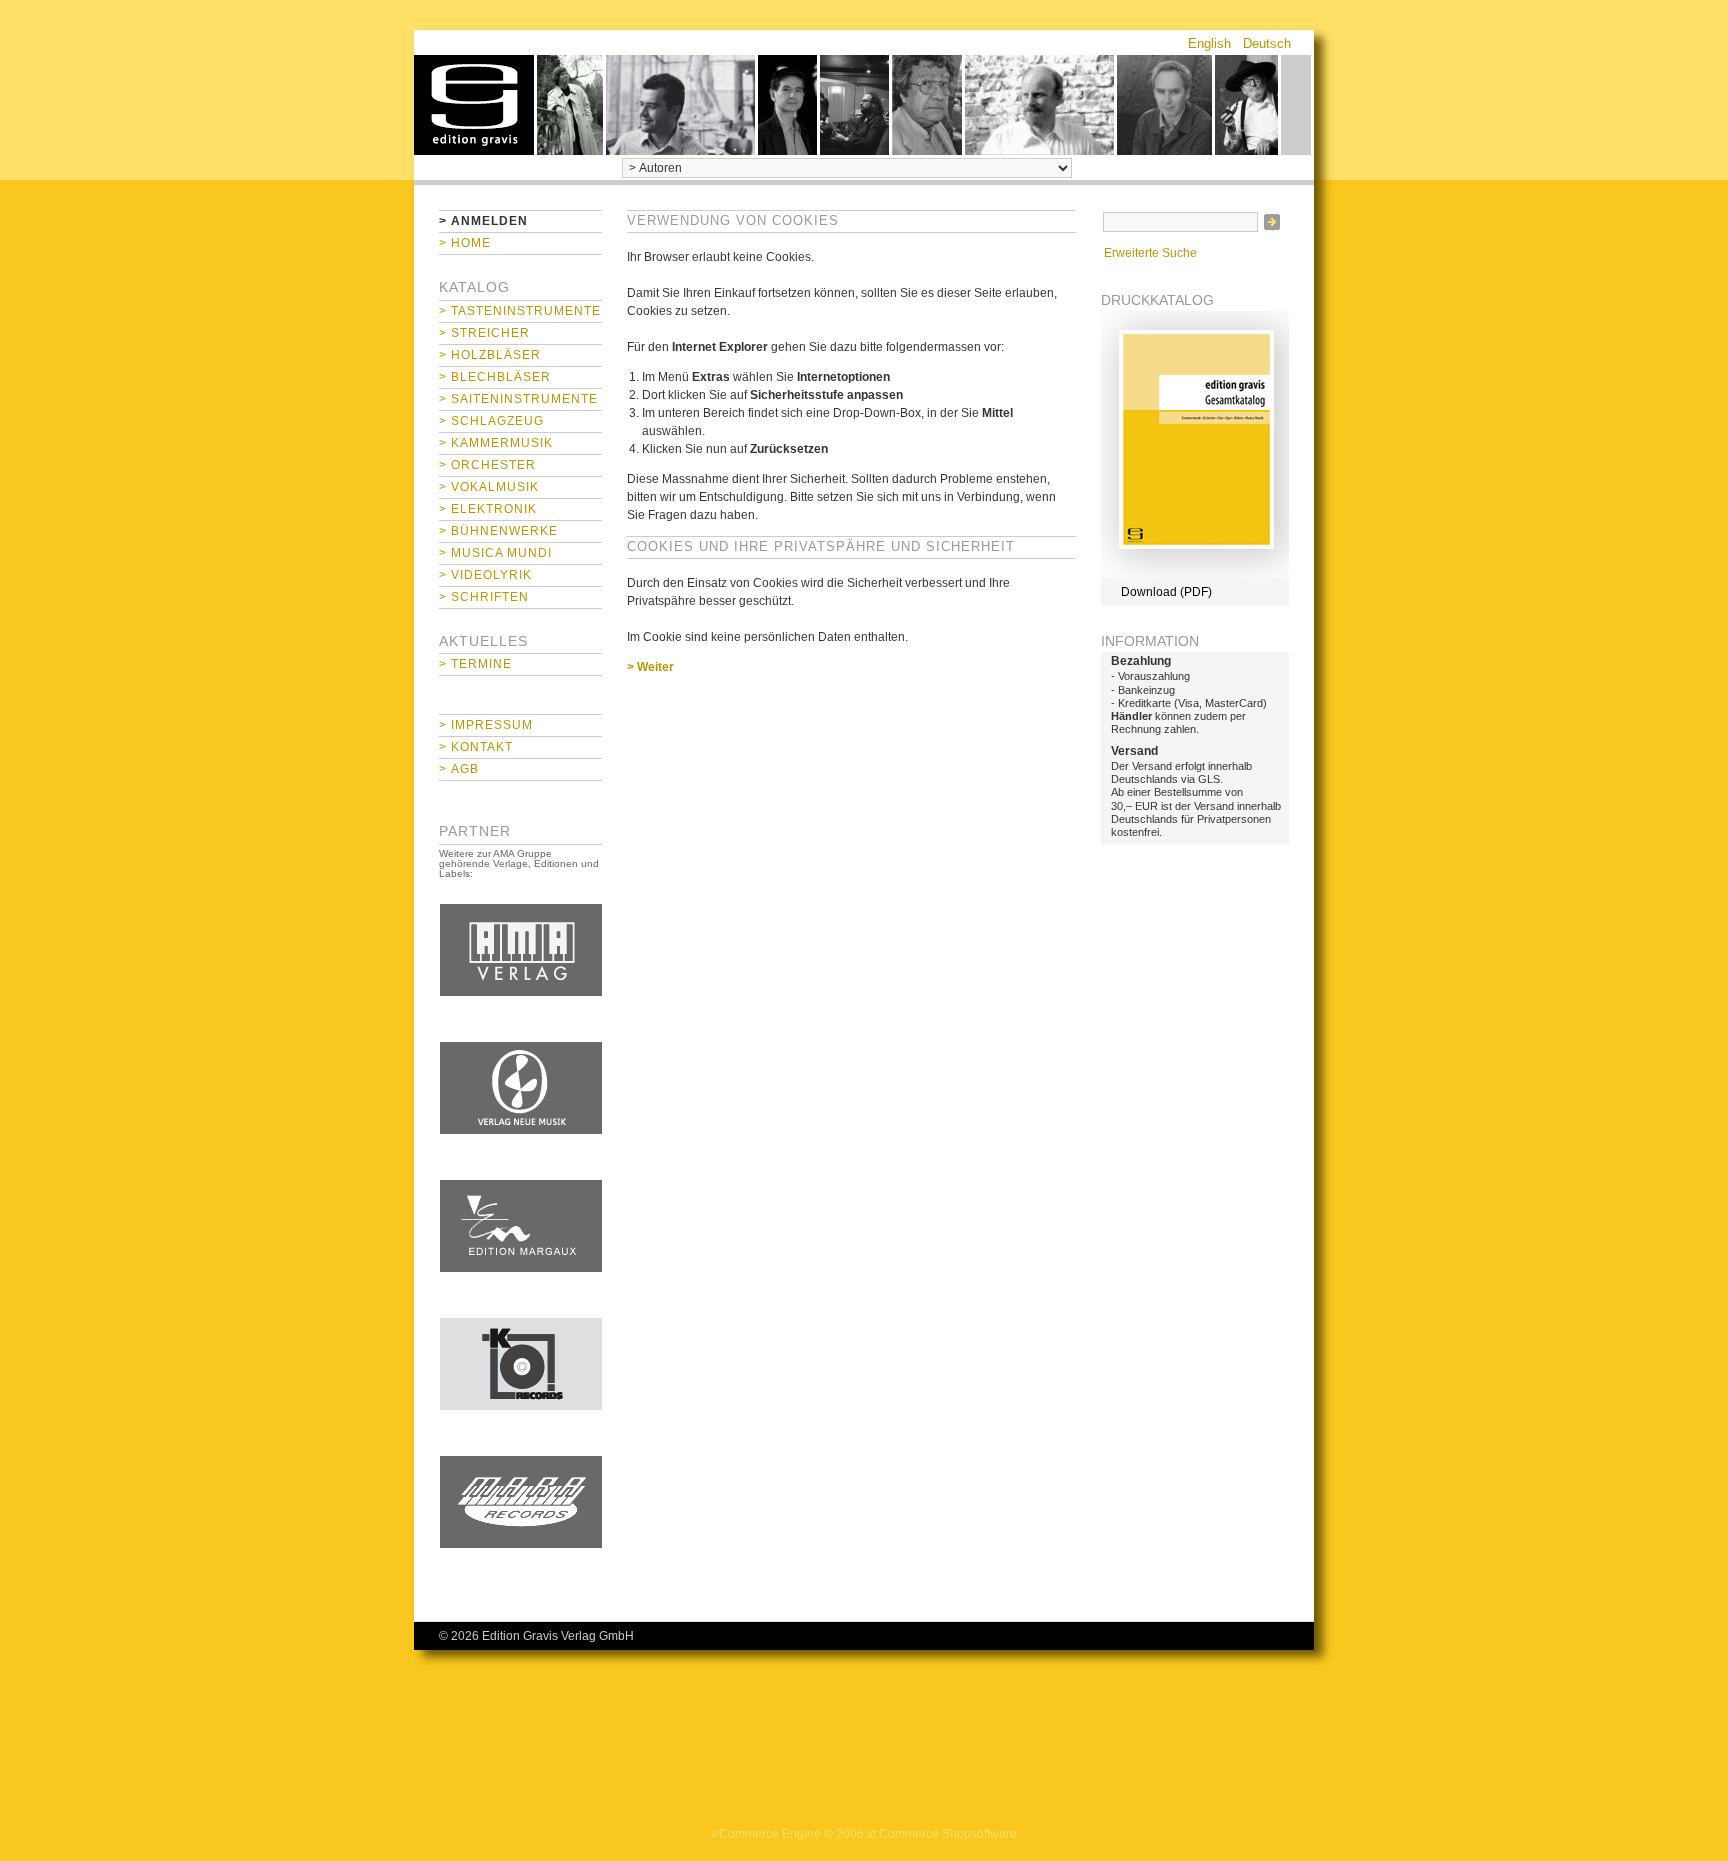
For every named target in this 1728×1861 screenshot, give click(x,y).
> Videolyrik (485, 575)
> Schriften (484, 597)
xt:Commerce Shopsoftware (942, 1834)
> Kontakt (476, 747)
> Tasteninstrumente (520, 311)
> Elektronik (488, 509)
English (1209, 43)
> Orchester (487, 465)
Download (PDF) (1166, 592)
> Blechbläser (495, 377)
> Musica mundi (495, 553)
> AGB (459, 769)
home (474, 105)
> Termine (475, 664)
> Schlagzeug (491, 421)
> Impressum (486, 725)
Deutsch (1267, 43)
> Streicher (484, 333)
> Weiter (650, 667)
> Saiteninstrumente (518, 399)
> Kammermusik (496, 443)
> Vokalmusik (489, 487)
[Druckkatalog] (1195, 574)
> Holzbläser (490, 355)
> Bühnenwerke (498, 531)
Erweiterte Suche (1150, 253)
